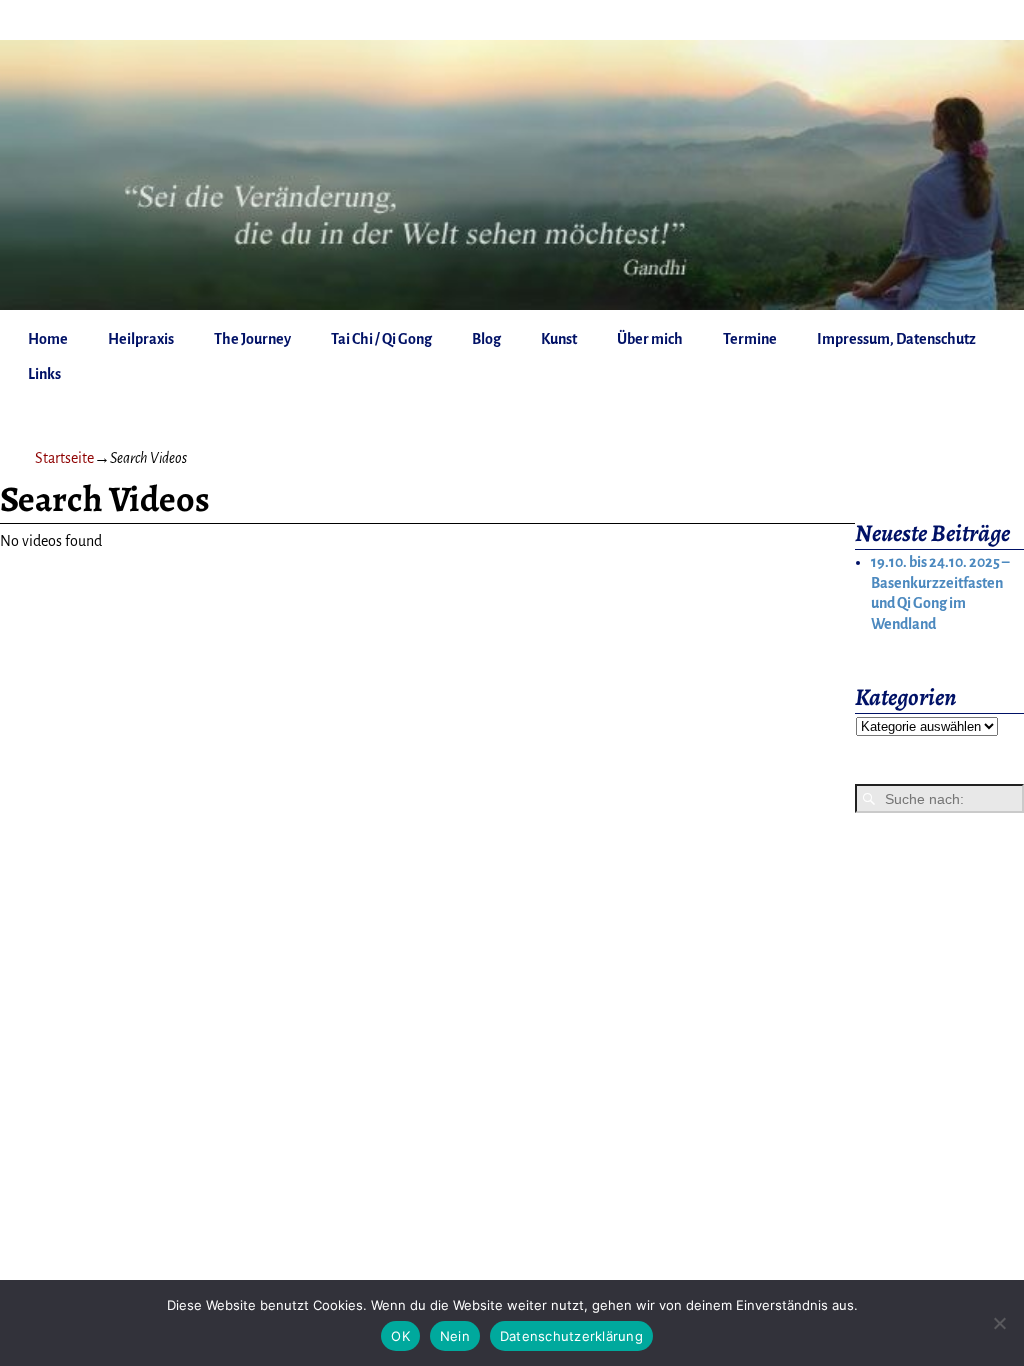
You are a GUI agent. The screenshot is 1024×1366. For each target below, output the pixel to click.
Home (48, 339)
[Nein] (999, 1323)
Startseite (64, 458)
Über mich (650, 339)
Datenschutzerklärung (571, 1336)
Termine (750, 339)
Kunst (559, 339)
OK (400, 1336)
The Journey (252, 339)
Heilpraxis (141, 339)
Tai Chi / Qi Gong (381, 339)
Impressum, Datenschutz (896, 339)
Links (44, 374)
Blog (486, 339)
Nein (455, 1336)
